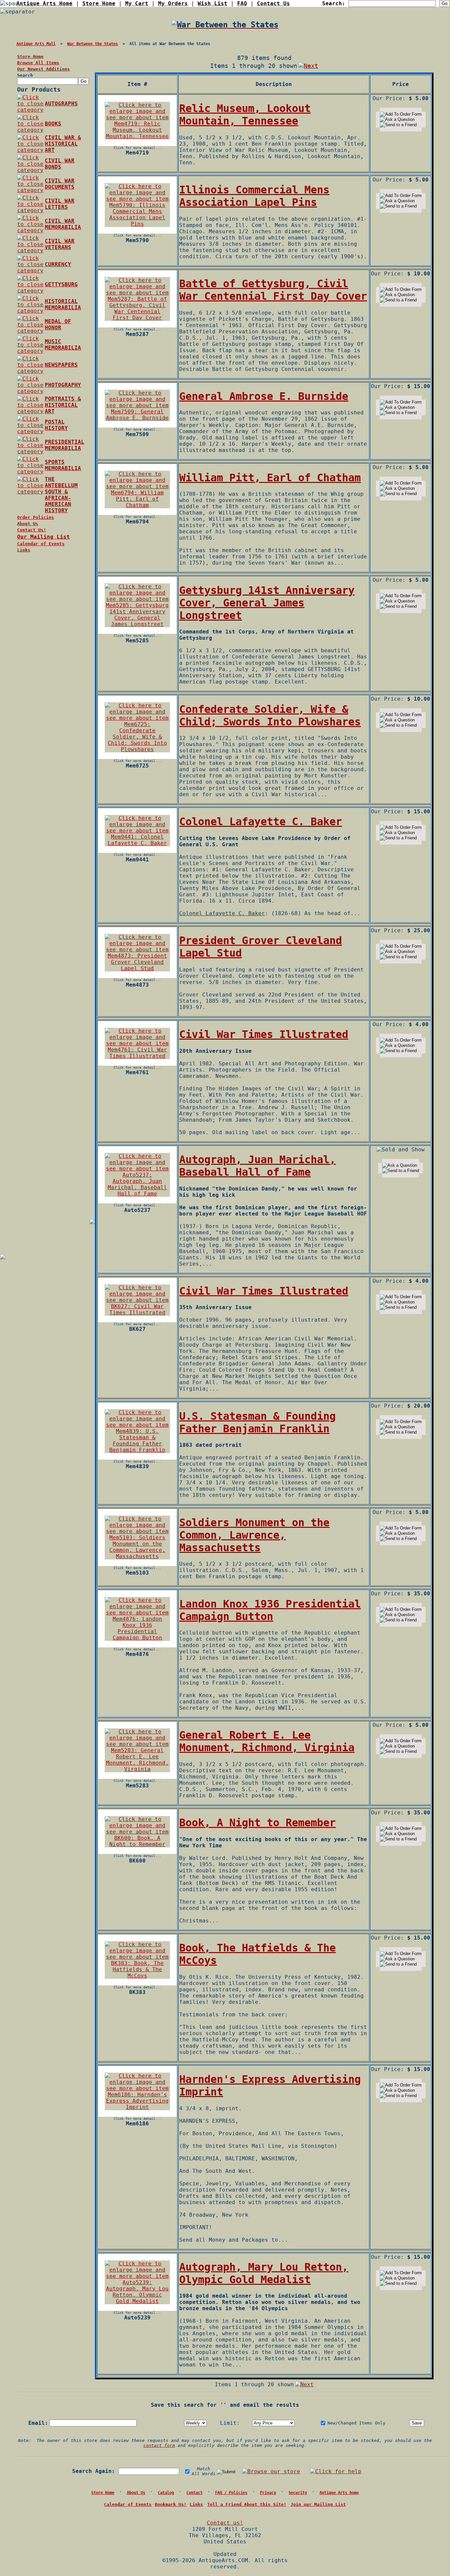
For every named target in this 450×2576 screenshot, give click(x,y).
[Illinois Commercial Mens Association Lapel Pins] (137, 224)
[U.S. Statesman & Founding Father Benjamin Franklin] (137, 1450)
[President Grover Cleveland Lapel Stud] (137, 968)
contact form (159, 2445)
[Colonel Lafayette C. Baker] (137, 843)
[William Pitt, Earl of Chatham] (137, 505)
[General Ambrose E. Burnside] (137, 418)
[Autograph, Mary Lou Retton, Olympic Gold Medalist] (137, 2301)
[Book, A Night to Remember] (137, 1844)
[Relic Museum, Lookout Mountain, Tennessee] (137, 136)
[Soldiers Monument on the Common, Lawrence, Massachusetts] (137, 1556)
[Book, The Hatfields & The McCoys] (137, 1976)
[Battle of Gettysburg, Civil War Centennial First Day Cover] (137, 318)
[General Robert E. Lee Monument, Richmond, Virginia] (137, 1769)
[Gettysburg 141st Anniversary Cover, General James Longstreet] (137, 624)
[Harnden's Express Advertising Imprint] (137, 2107)
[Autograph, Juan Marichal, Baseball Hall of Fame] (137, 1194)
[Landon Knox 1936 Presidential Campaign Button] (137, 1638)
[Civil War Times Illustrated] (137, 1056)
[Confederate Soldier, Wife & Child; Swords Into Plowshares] (137, 749)
